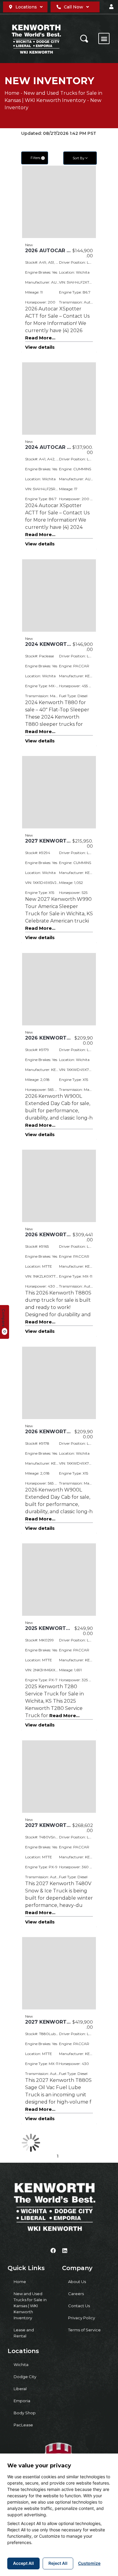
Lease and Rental (24, 2333)
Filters (37, 158)
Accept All (23, 2563)
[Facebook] (53, 2250)
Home (12, 93)
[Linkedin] (65, 2250)
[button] (111, 7)
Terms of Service (84, 2330)
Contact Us (79, 2306)
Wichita (21, 2365)
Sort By (79, 158)
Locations (26, 7)
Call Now (74, 7)
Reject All (58, 2563)
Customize (89, 2563)
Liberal (20, 2389)
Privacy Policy (82, 2318)
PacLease (23, 2425)
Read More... (40, 338)
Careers (76, 2294)
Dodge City (25, 2377)
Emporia (22, 2401)
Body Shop (25, 2413)
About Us (77, 2282)
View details (40, 347)
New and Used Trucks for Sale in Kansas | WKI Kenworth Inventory (30, 2306)
